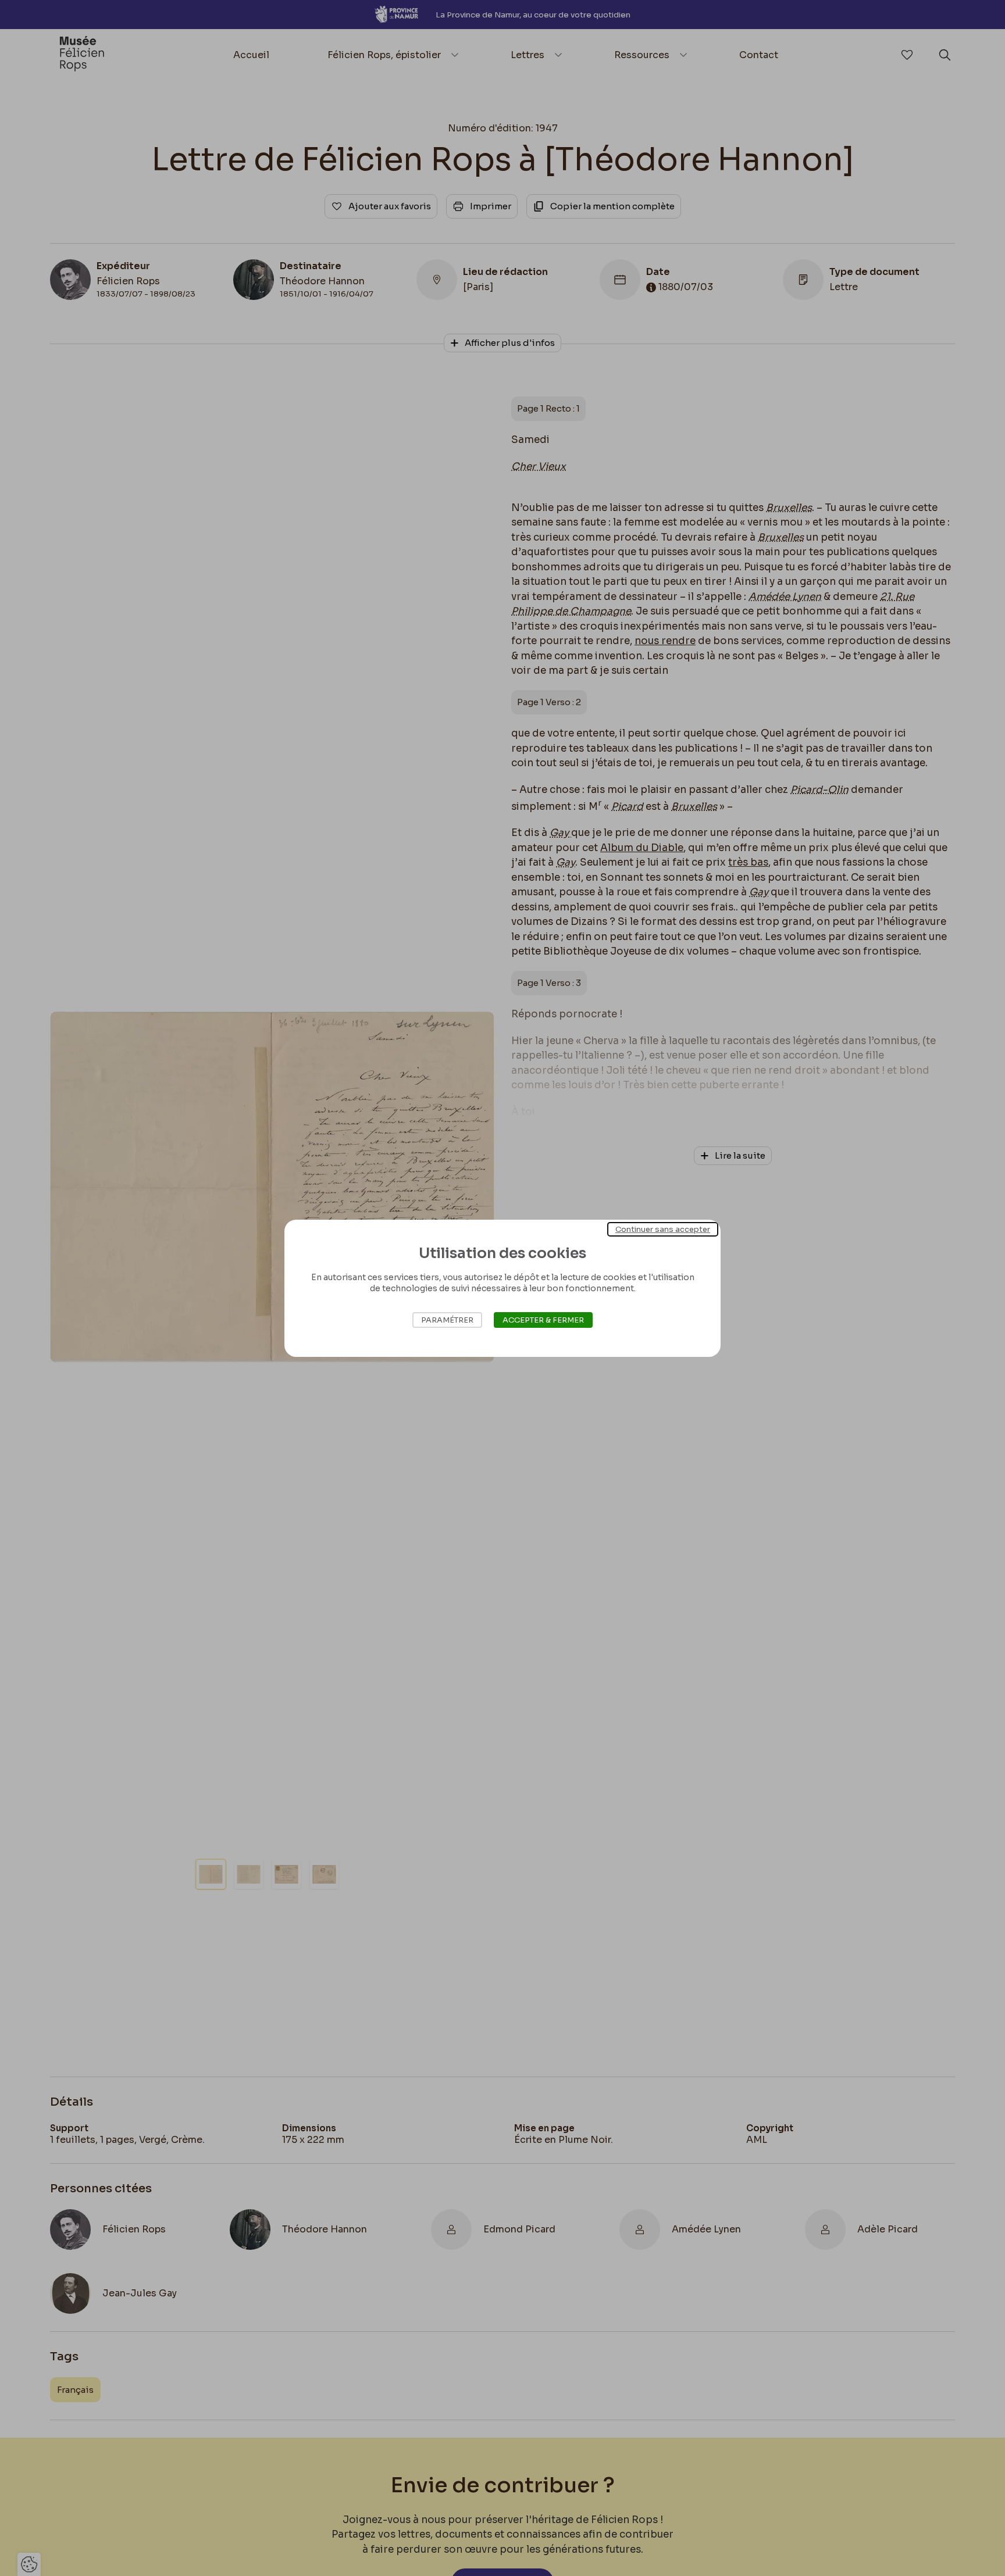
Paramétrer (447, 1320)
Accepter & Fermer (543, 1320)
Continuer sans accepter (663, 1229)
